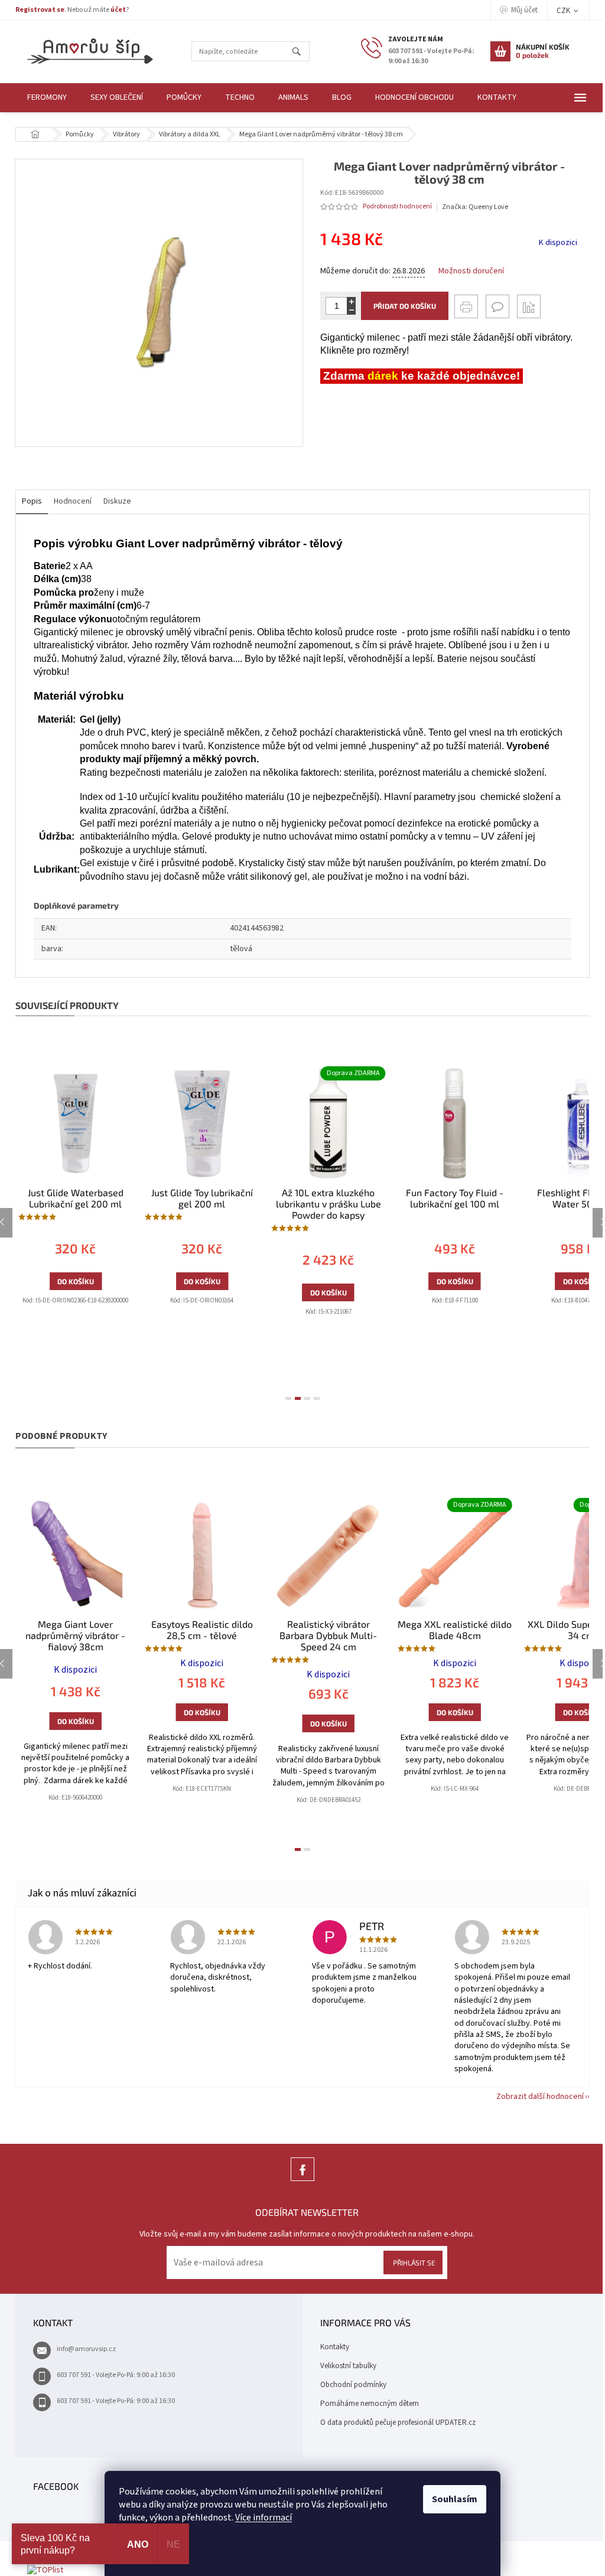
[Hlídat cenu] (529, 306)
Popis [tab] (32, 501)
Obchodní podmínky (353, 2385)
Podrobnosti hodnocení (397, 207)
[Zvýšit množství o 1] (351, 301)
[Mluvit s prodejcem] (497, 306)
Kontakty (335, 2347)
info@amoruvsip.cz (86, 2349)
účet (118, 10)
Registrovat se (40, 10)
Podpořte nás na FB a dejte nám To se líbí (302, 2181)
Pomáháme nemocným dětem (370, 2404)
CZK (564, 11)
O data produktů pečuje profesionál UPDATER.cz (398, 2422)
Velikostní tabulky (348, 2366)
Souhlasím (455, 2499)
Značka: (475, 207)
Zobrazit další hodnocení (540, 2097)
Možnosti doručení (471, 271)
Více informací (264, 2518)
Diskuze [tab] (117, 501)
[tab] (288, 1398)
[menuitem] (47, 98)
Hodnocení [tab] (73, 501)
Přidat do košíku (405, 306)
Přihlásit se (414, 2262)
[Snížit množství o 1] (351, 310)
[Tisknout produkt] (466, 306)
